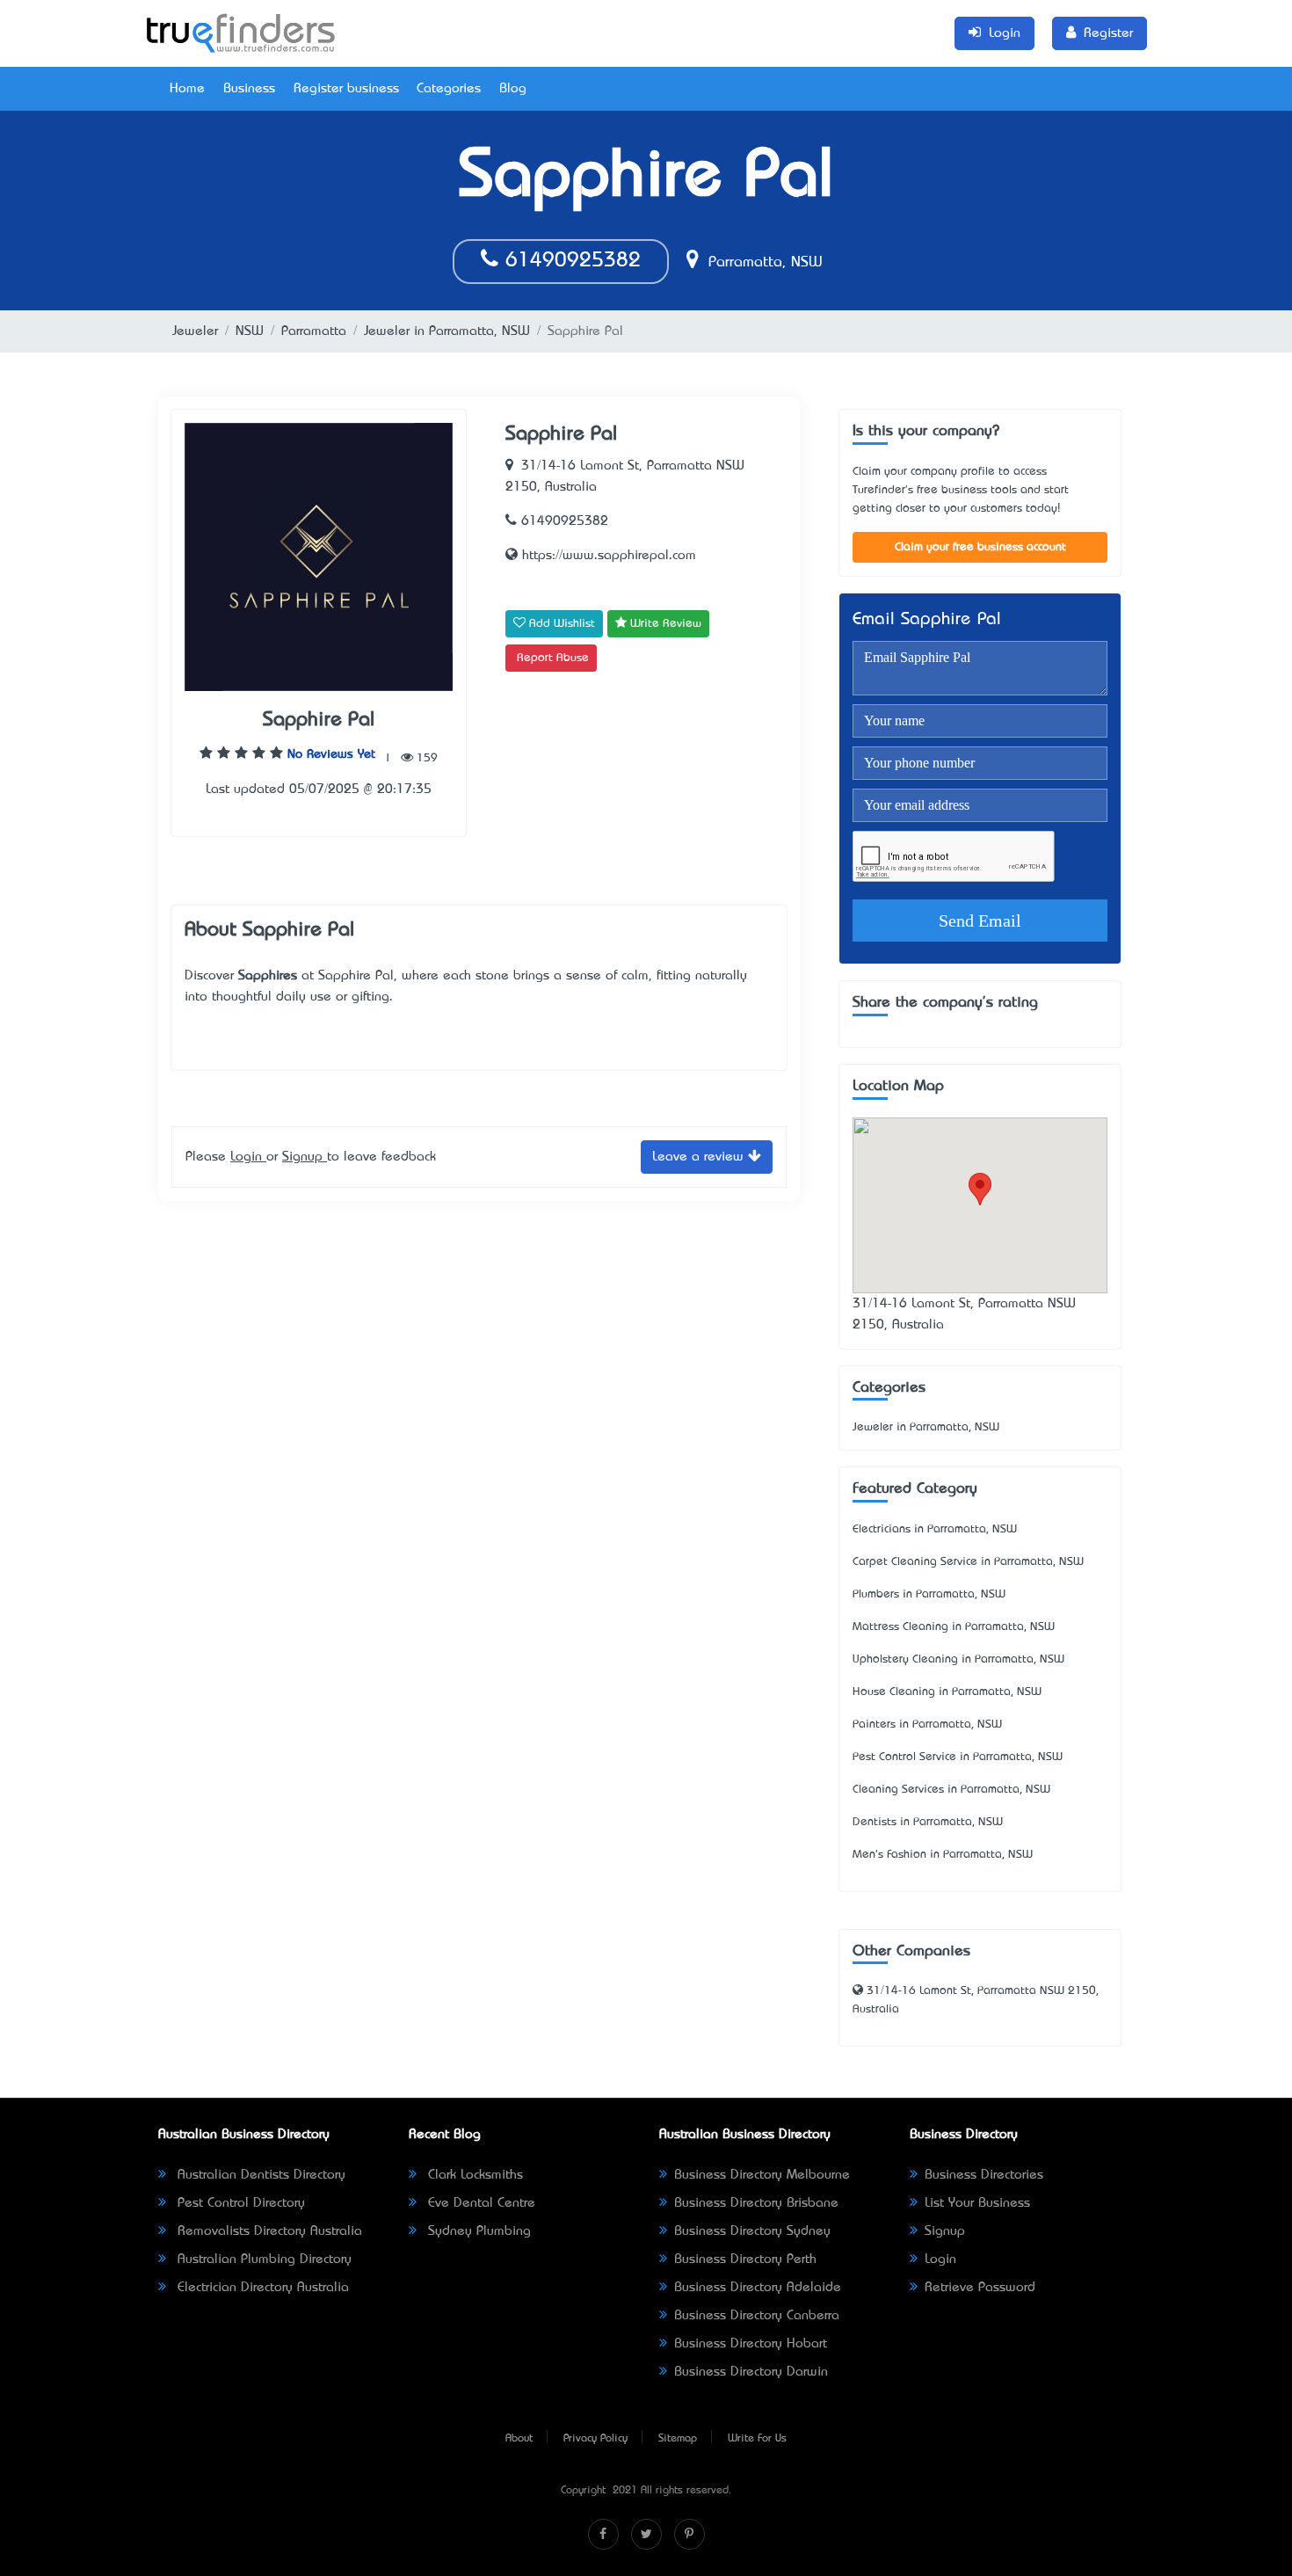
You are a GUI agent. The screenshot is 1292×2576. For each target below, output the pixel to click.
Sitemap (678, 2439)
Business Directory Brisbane (756, 2203)
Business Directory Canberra (757, 2316)
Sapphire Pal (319, 720)
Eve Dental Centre (479, 2203)
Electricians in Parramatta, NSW (935, 1529)
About (519, 2439)
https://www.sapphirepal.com (607, 556)
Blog (513, 89)
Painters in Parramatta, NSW (927, 1725)
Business (249, 89)
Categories (449, 89)
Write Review (664, 624)
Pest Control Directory (239, 2203)
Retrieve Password (980, 2288)
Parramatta (314, 331)
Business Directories (984, 2175)
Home (187, 89)
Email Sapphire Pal (927, 620)
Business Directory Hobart (751, 2344)
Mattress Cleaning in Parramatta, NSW (954, 1627)
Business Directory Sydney (752, 2231)
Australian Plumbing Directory (262, 2259)
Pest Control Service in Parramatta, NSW (958, 1757)
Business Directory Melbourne (762, 2175)
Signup (305, 1157)
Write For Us (757, 2439)
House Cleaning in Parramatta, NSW (947, 1692)
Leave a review (700, 1157)
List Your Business (977, 2203)
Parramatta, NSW (763, 263)
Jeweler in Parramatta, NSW (447, 331)
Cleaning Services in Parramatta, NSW (951, 1790)
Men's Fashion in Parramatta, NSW (943, 1855)
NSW (250, 331)
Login (248, 1157)
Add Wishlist (560, 624)
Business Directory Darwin (751, 2372)
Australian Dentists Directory (259, 2175)
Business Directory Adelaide (758, 2288)
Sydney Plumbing (477, 2231)
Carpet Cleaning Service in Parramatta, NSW (968, 1562)
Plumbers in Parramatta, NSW (929, 1594)
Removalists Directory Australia (268, 2231)
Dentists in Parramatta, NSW (928, 1822)
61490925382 (570, 261)
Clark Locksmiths (473, 2175)
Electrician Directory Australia (261, 2288)
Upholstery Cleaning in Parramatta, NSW (958, 1659)
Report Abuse (553, 658)
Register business (346, 89)
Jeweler (195, 331)
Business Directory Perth (745, 2259)
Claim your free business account (980, 547)
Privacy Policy (595, 2439)
